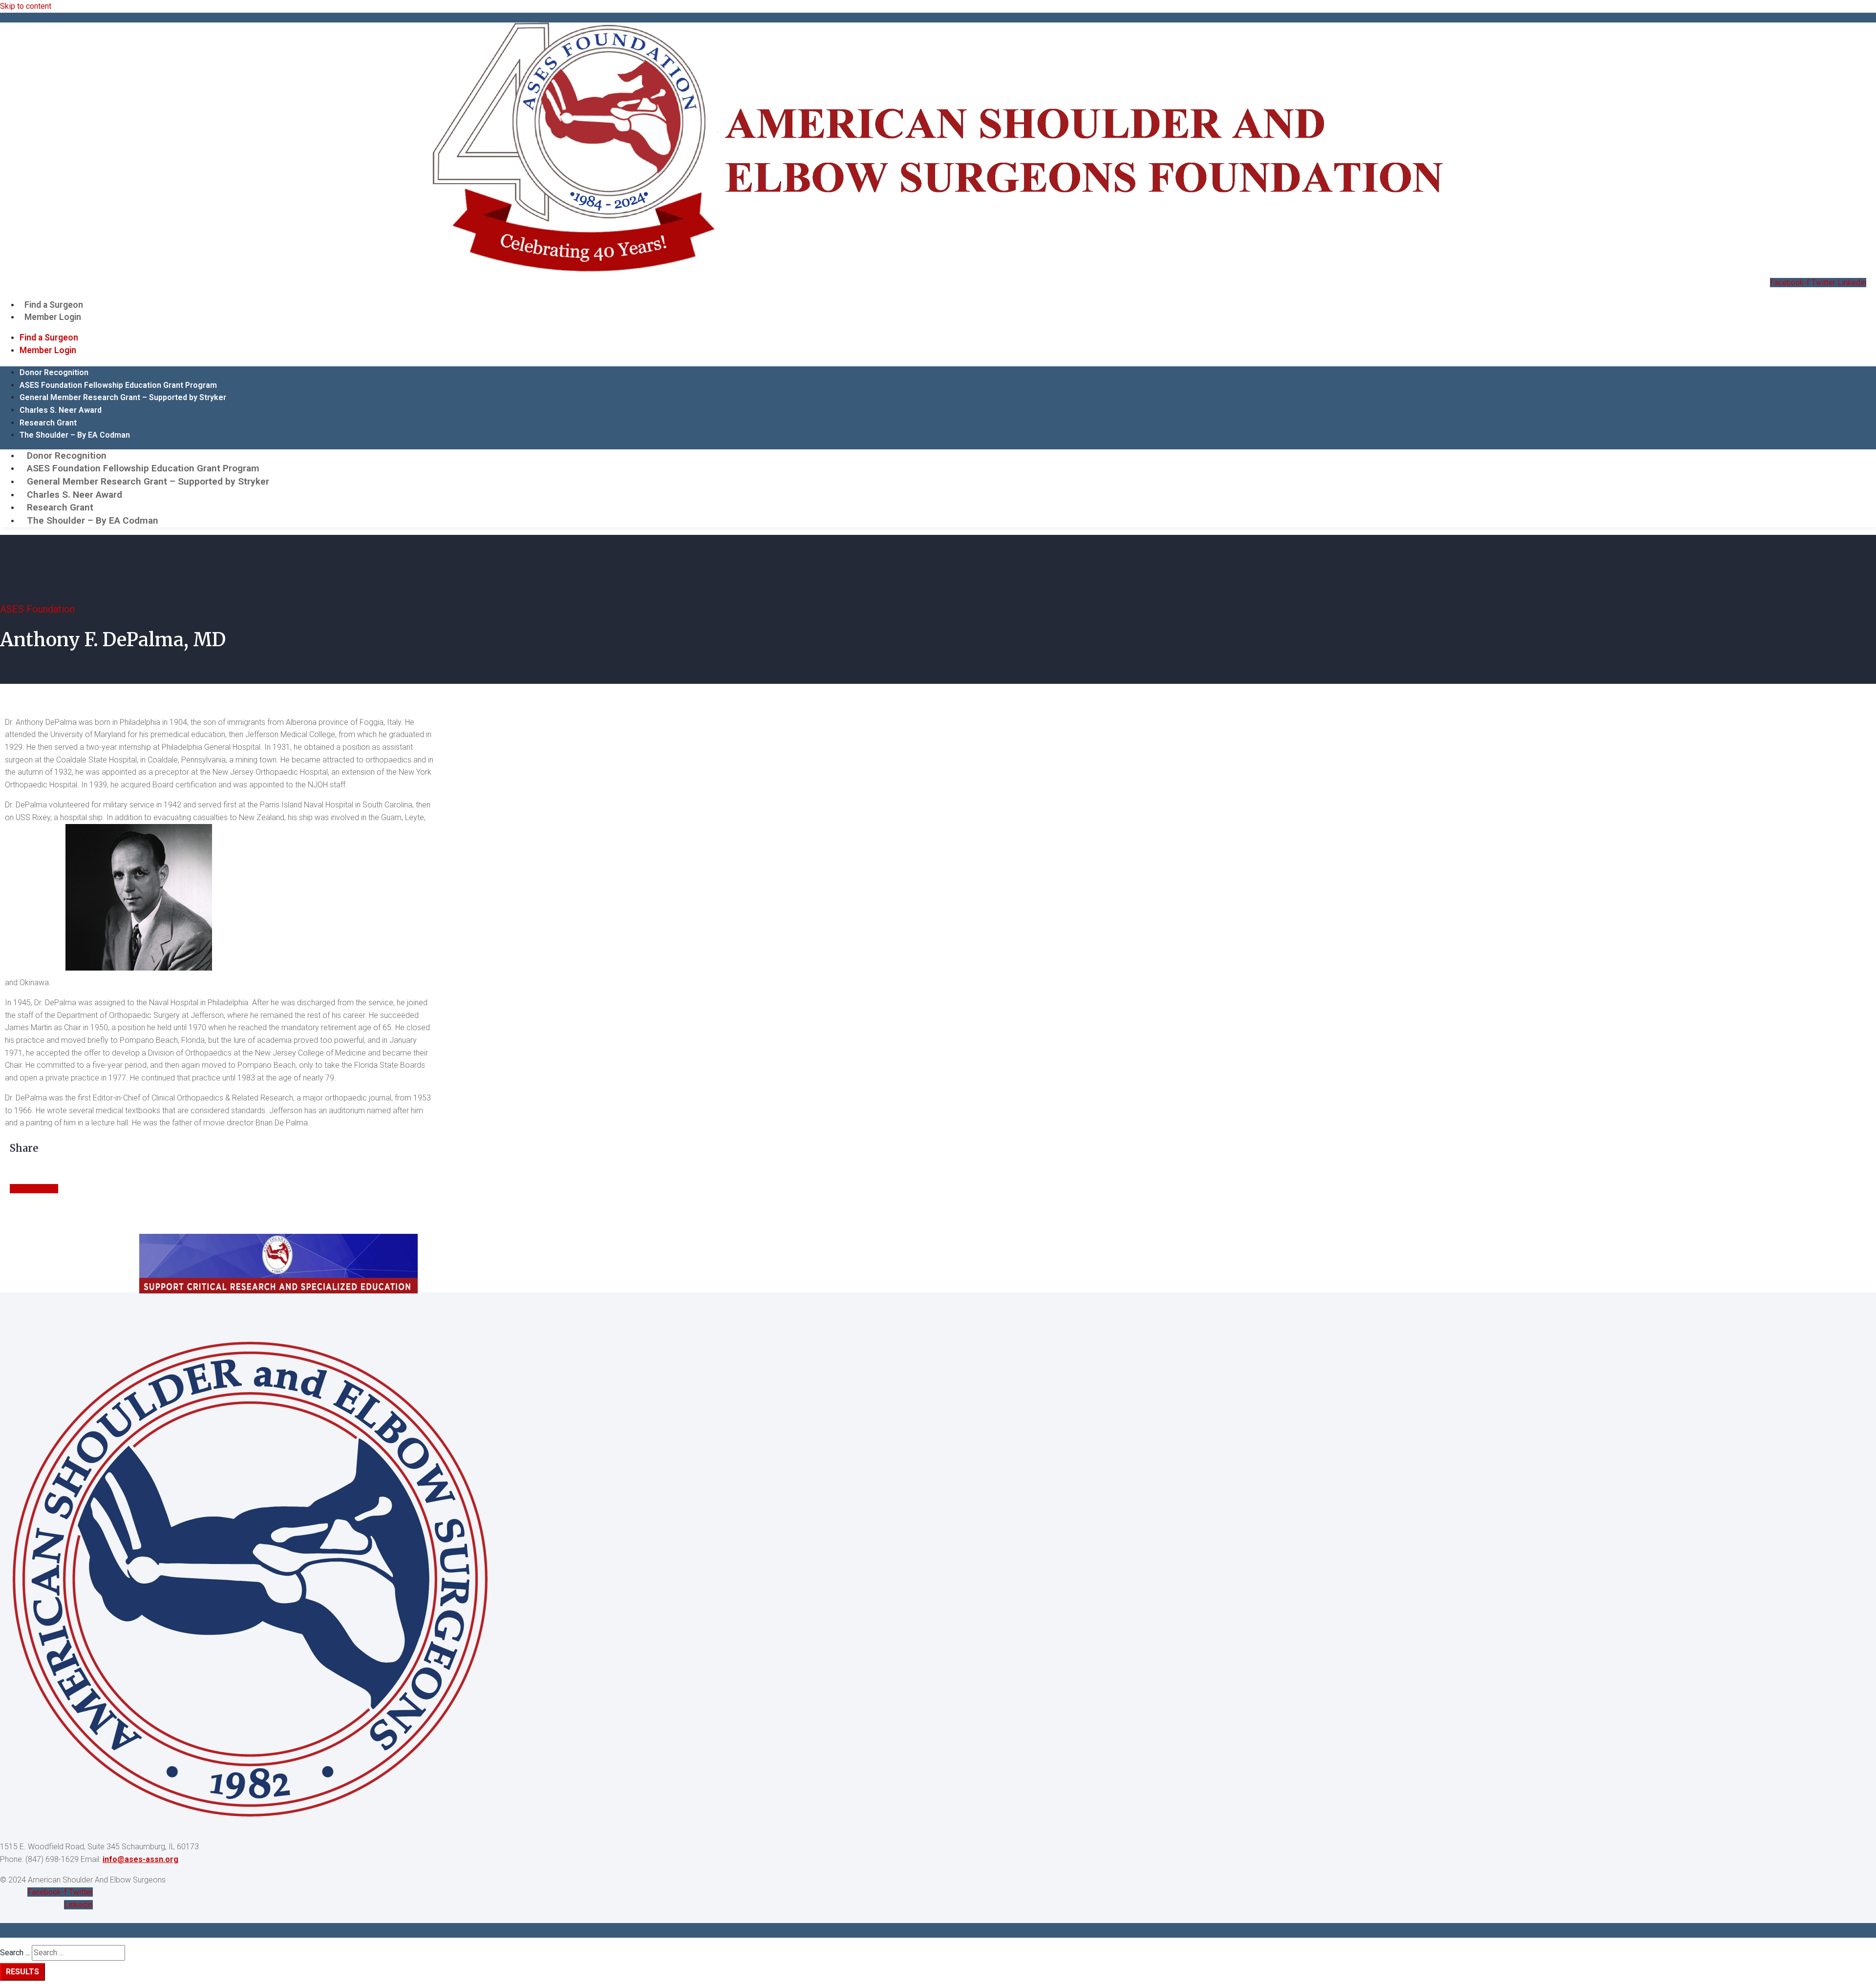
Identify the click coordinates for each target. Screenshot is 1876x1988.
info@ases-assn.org (140, 1859)
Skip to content (26, 6)
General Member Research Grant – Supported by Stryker (123, 397)
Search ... (15, 1953)
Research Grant (48, 423)
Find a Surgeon (54, 305)
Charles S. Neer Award (61, 410)
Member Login (53, 317)
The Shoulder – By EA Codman (75, 435)
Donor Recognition (54, 372)
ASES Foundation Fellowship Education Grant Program (118, 385)
